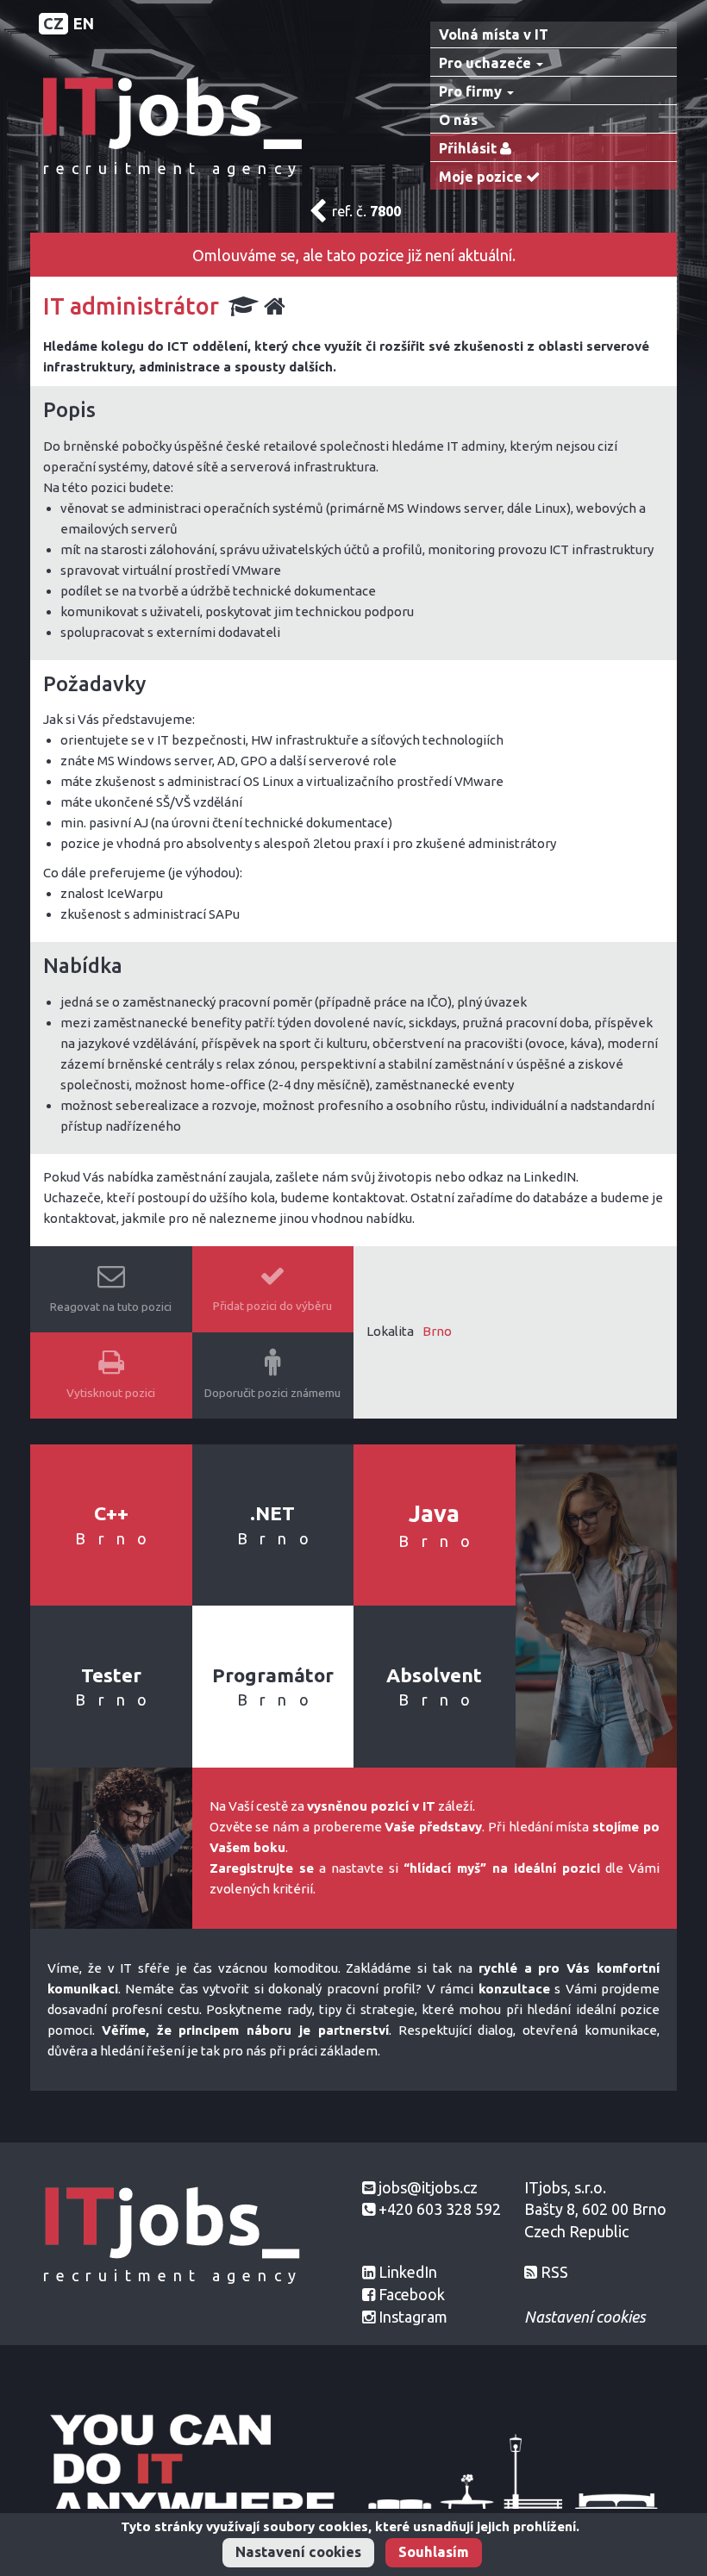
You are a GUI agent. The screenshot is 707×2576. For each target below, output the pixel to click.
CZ (53, 23)
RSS (554, 2272)
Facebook (412, 2294)
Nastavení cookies (298, 2552)
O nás (458, 120)
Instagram (413, 2317)
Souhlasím (434, 2552)
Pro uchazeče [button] (487, 63)
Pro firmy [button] (472, 91)
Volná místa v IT (494, 34)
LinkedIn (408, 2272)
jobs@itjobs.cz (428, 2187)
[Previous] (318, 215)
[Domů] (172, 112)
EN (84, 23)
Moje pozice (482, 177)
